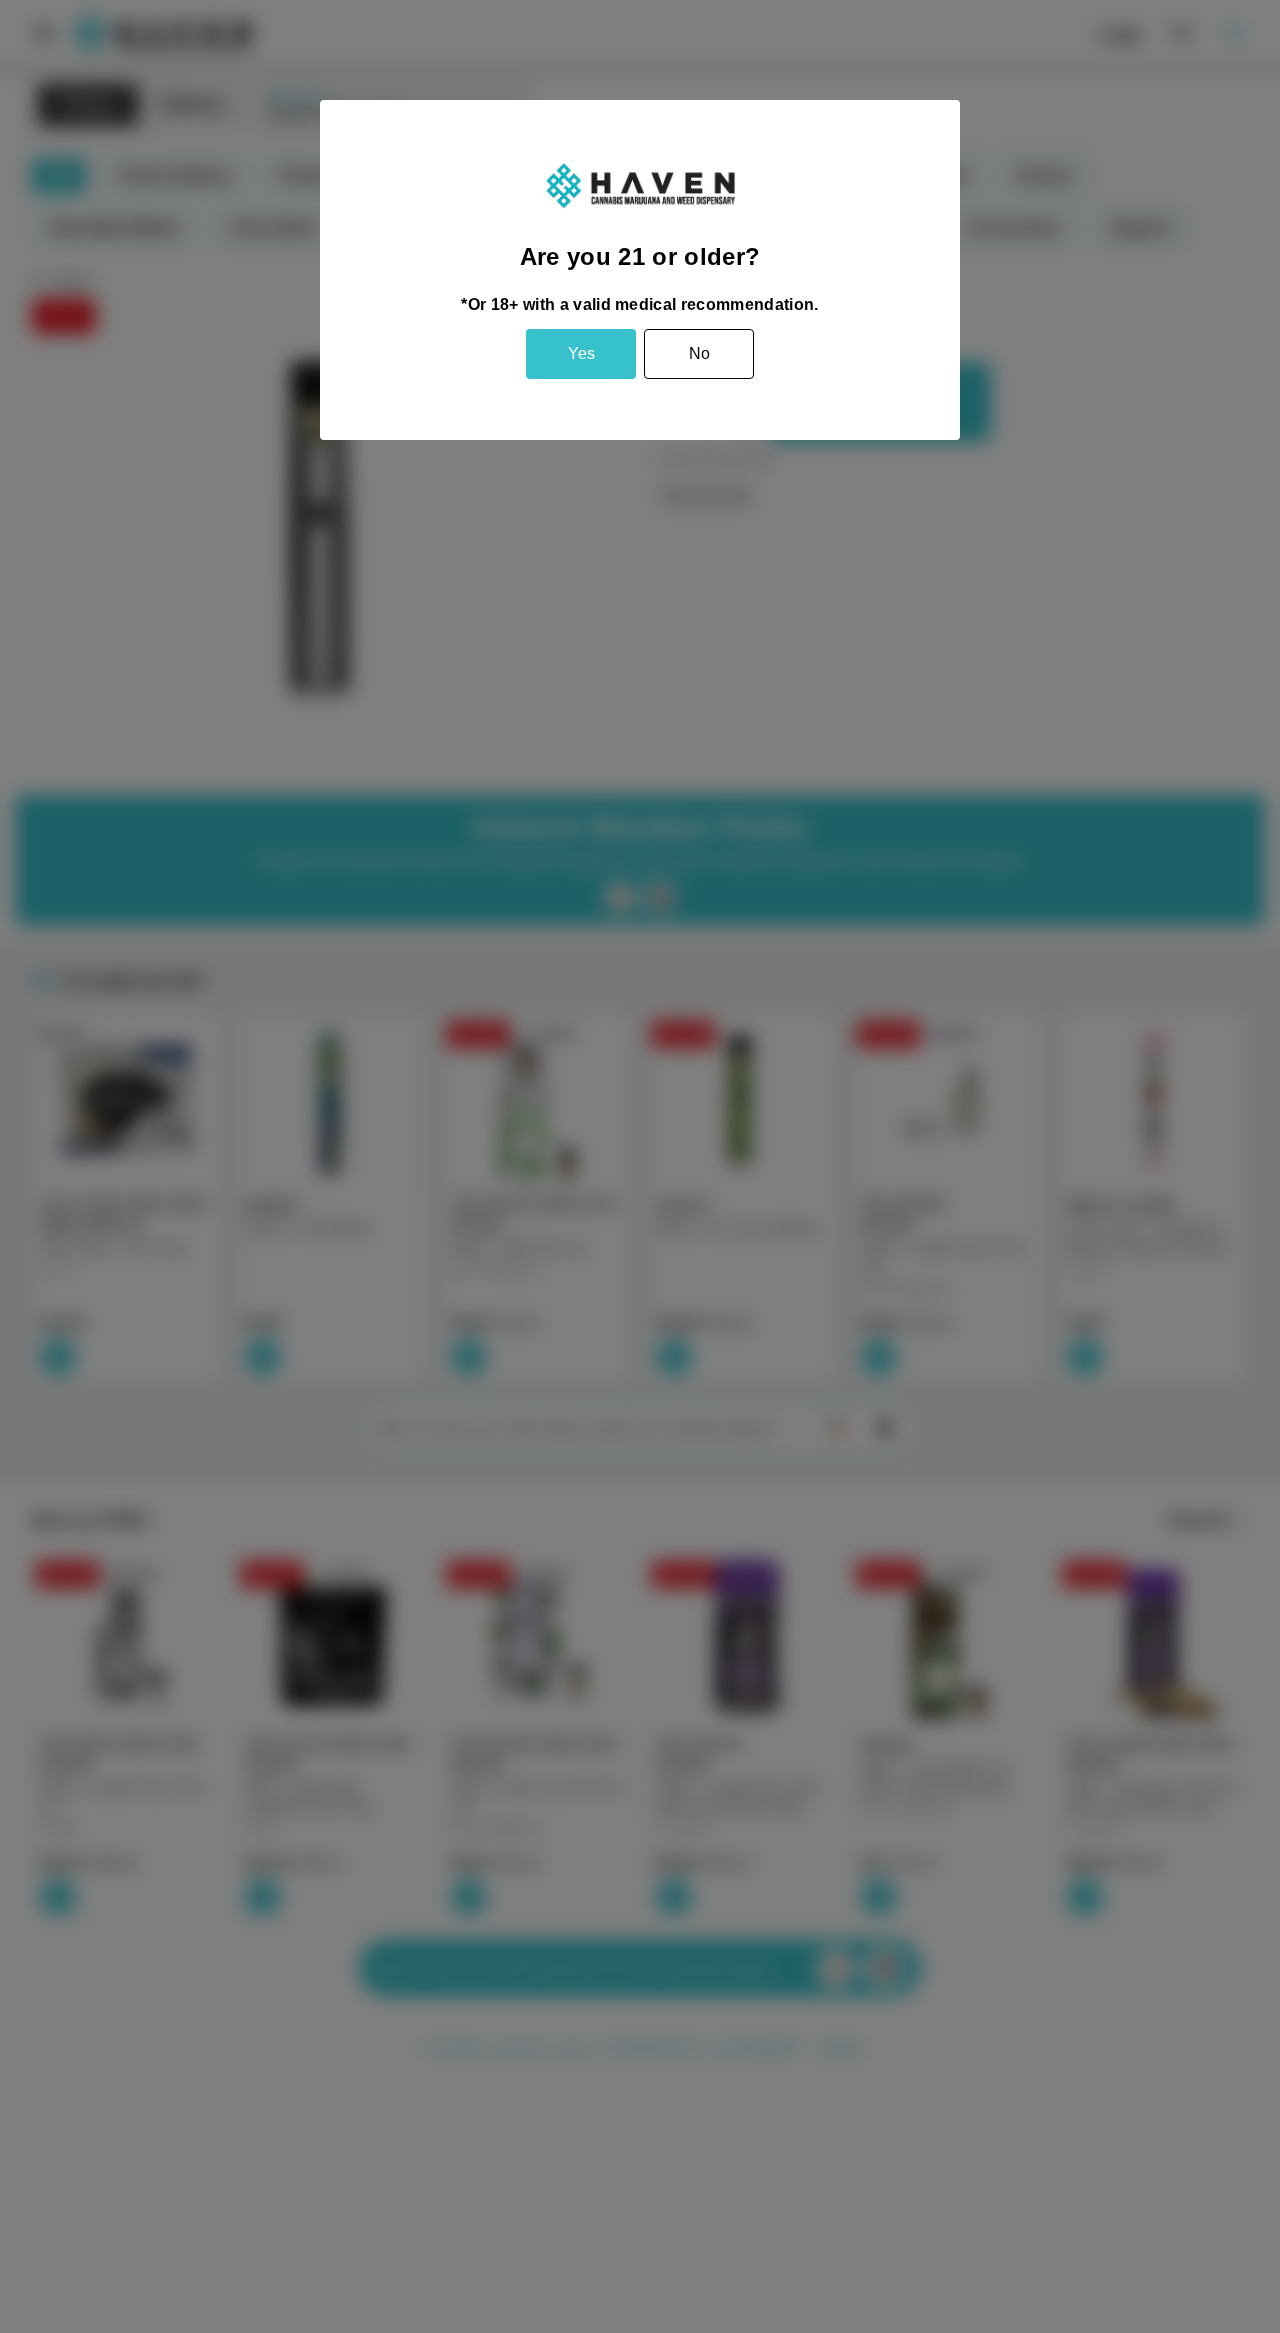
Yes (581, 353)
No (699, 353)
